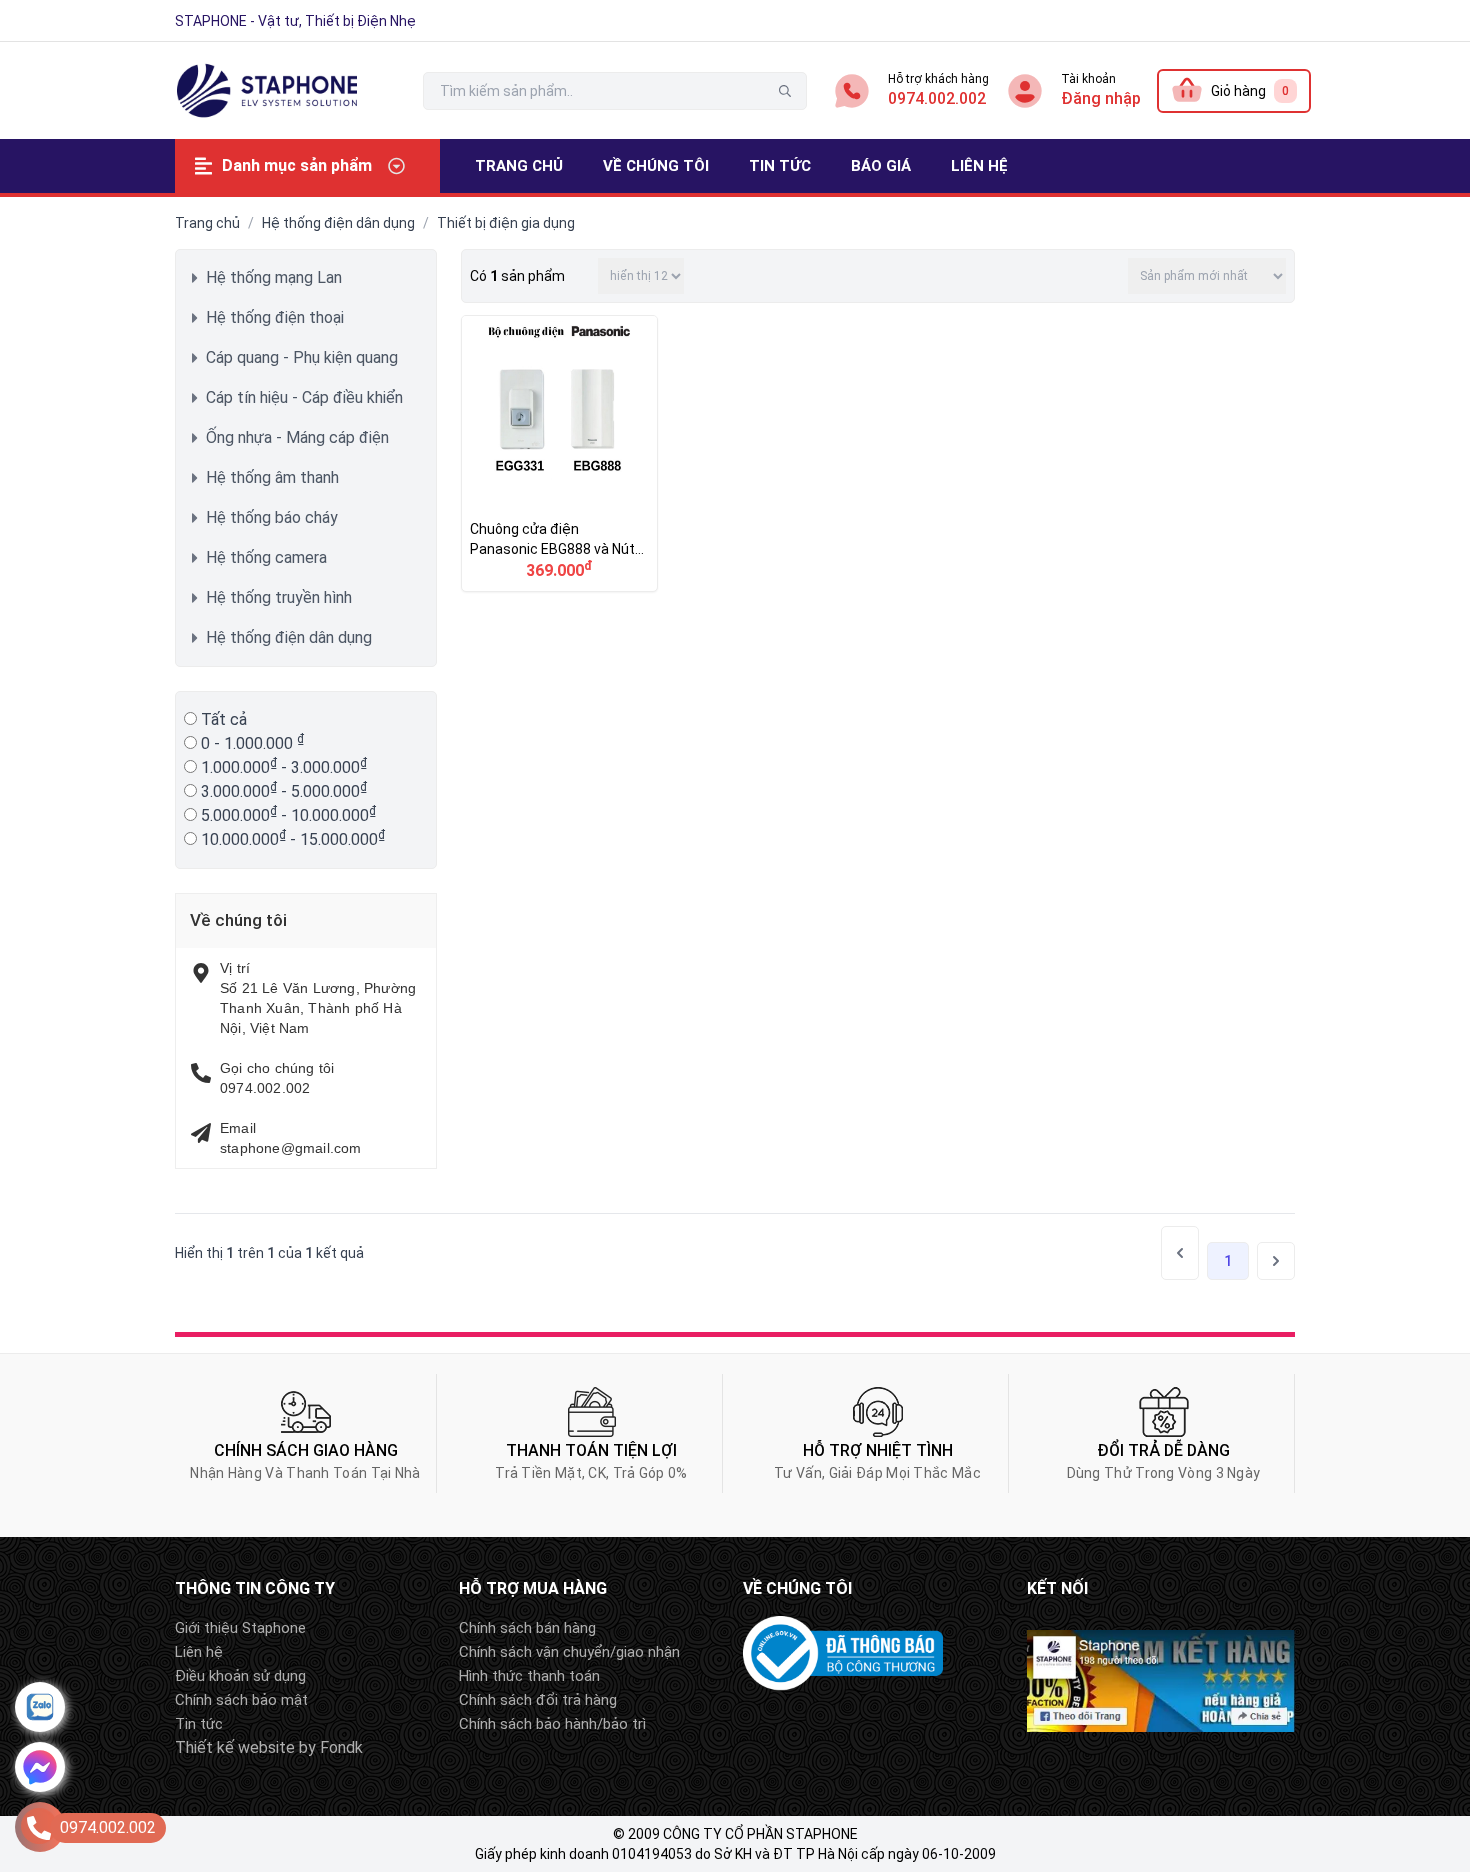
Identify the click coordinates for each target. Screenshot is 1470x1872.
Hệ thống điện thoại (275, 317)
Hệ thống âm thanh (272, 477)
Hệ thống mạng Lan (274, 277)
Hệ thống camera (266, 557)
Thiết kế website (235, 1747)
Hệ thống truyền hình (279, 597)
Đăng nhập (1101, 98)
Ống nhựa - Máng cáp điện (297, 437)
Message (40, 1767)
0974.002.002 (937, 98)
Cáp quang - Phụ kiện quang (302, 357)
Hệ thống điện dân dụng (338, 223)
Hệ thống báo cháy (272, 517)
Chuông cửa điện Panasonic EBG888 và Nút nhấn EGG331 (559, 453)
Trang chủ (207, 223)
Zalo (40, 1707)
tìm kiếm (785, 91)
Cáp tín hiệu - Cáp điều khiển (304, 397)
